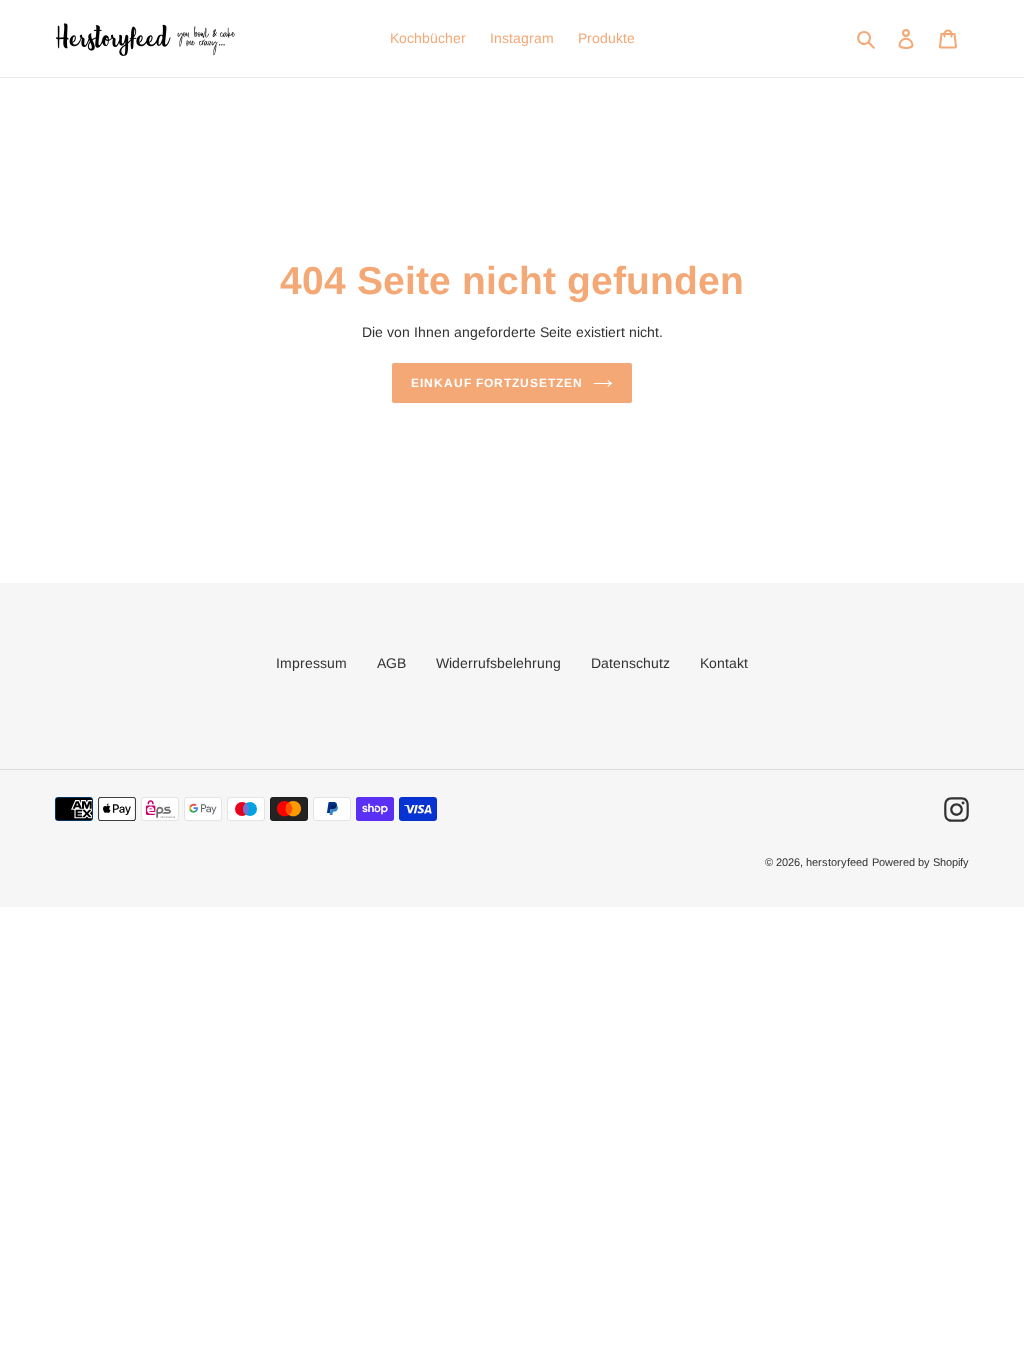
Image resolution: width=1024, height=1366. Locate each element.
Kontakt (724, 663)
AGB (391, 663)
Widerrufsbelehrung (498, 663)
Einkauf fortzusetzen (496, 383)
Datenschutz (630, 663)
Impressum (311, 663)
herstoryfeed (837, 862)
